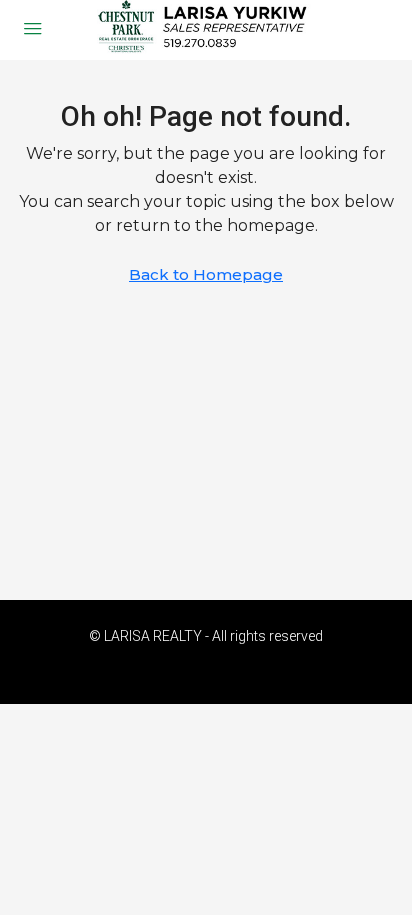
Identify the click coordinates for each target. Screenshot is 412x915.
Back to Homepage (206, 274)
